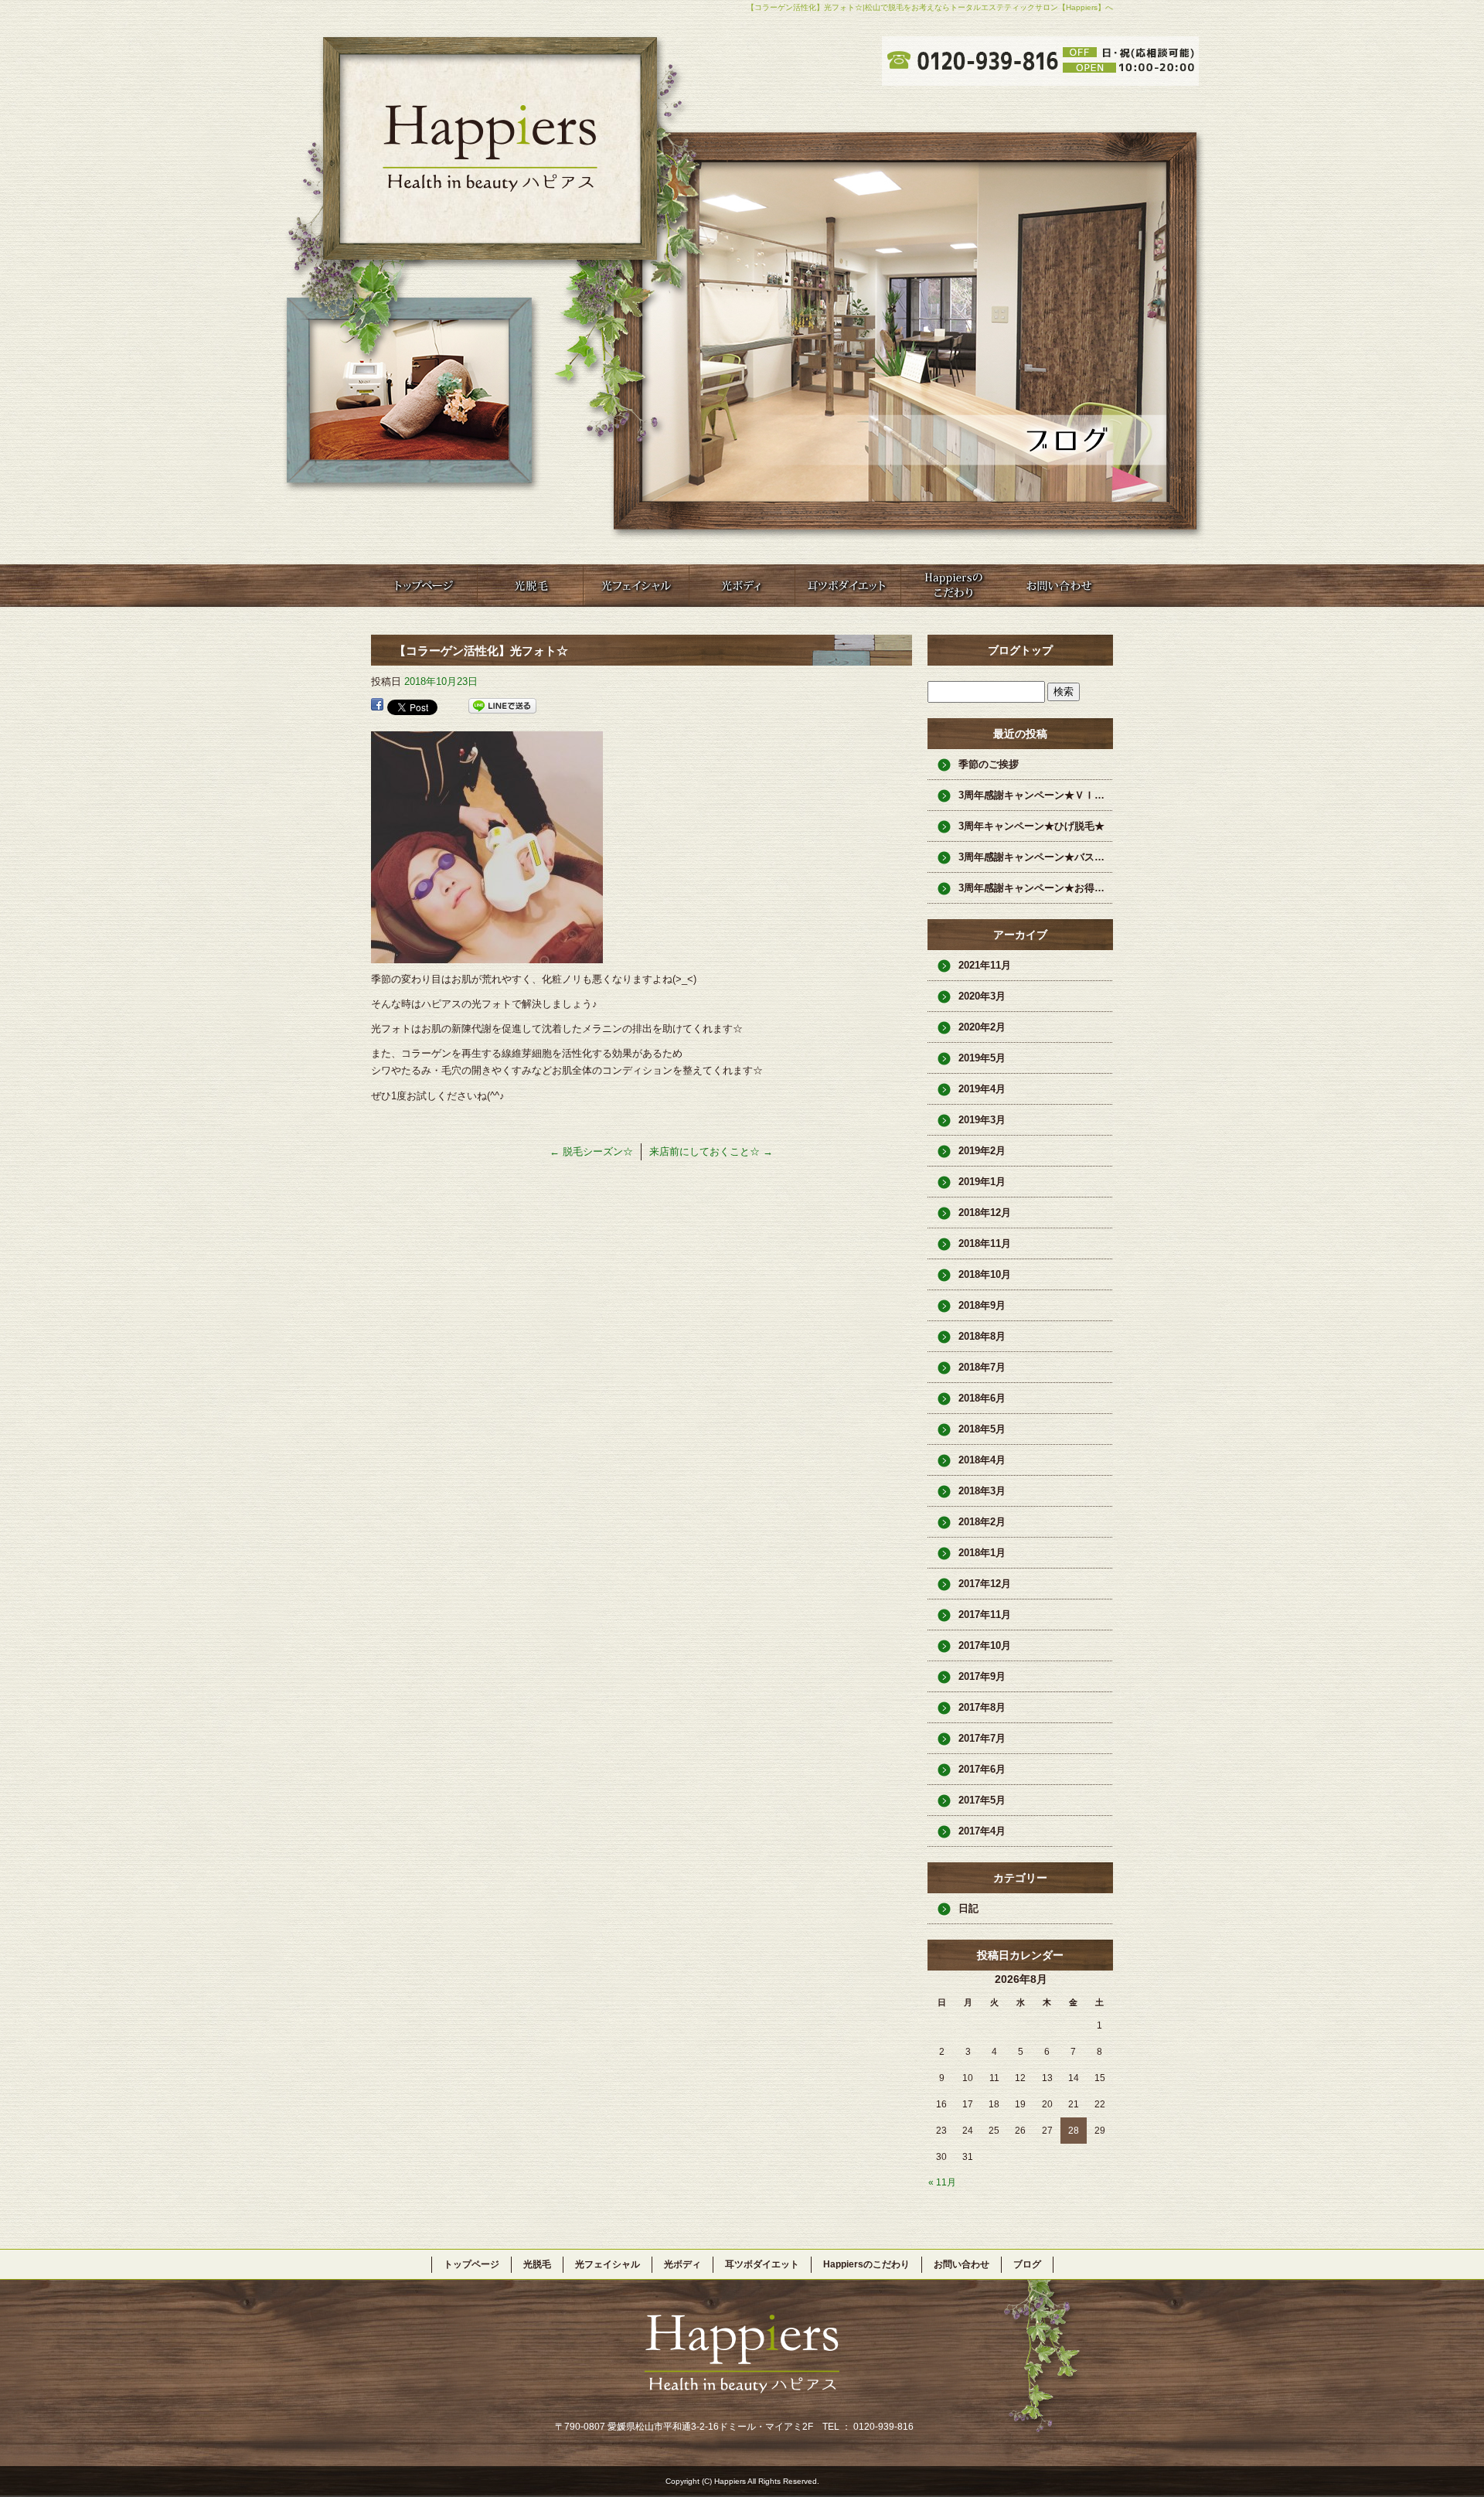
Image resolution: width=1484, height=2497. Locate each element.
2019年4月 (982, 1089)
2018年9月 (982, 1305)
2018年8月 (982, 1336)
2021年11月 (985, 965)
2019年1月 (982, 1182)
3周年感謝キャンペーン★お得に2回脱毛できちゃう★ (1036, 888)
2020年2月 (982, 1027)
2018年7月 (982, 1367)
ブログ (1027, 2264)
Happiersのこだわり (953, 586)
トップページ (424, 586)
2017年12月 (985, 1584)
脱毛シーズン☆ (591, 1151)
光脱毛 (530, 586)
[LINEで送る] (502, 706)
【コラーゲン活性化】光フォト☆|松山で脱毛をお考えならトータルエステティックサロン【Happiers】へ (930, 7)
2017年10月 (985, 1645)
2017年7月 (982, 1738)
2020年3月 (982, 996)
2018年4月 (982, 1460)
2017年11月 (985, 1615)
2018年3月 (982, 1491)
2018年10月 (985, 1274)
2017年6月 (982, 1769)
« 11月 (942, 2182)
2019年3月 (982, 1120)
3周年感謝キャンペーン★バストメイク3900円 (1036, 857)
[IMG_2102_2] (487, 954)
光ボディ (742, 586)
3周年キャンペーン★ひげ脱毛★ (1031, 826)
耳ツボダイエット (848, 586)
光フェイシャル (636, 586)
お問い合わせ (1059, 586)
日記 (968, 1908)
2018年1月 (982, 1553)
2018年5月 (982, 1429)
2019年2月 (982, 1151)
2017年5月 (982, 1800)
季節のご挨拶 (989, 764)
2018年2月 (982, 1522)
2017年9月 (982, 1676)
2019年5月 (982, 1058)
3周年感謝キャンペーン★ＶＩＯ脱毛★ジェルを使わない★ (1036, 795)
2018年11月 (985, 1243)
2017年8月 (982, 1707)
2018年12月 (985, 1213)
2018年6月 (982, 1398)
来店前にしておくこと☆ (711, 1151)
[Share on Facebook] (377, 706)
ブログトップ (1020, 650)
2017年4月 (982, 1831)
